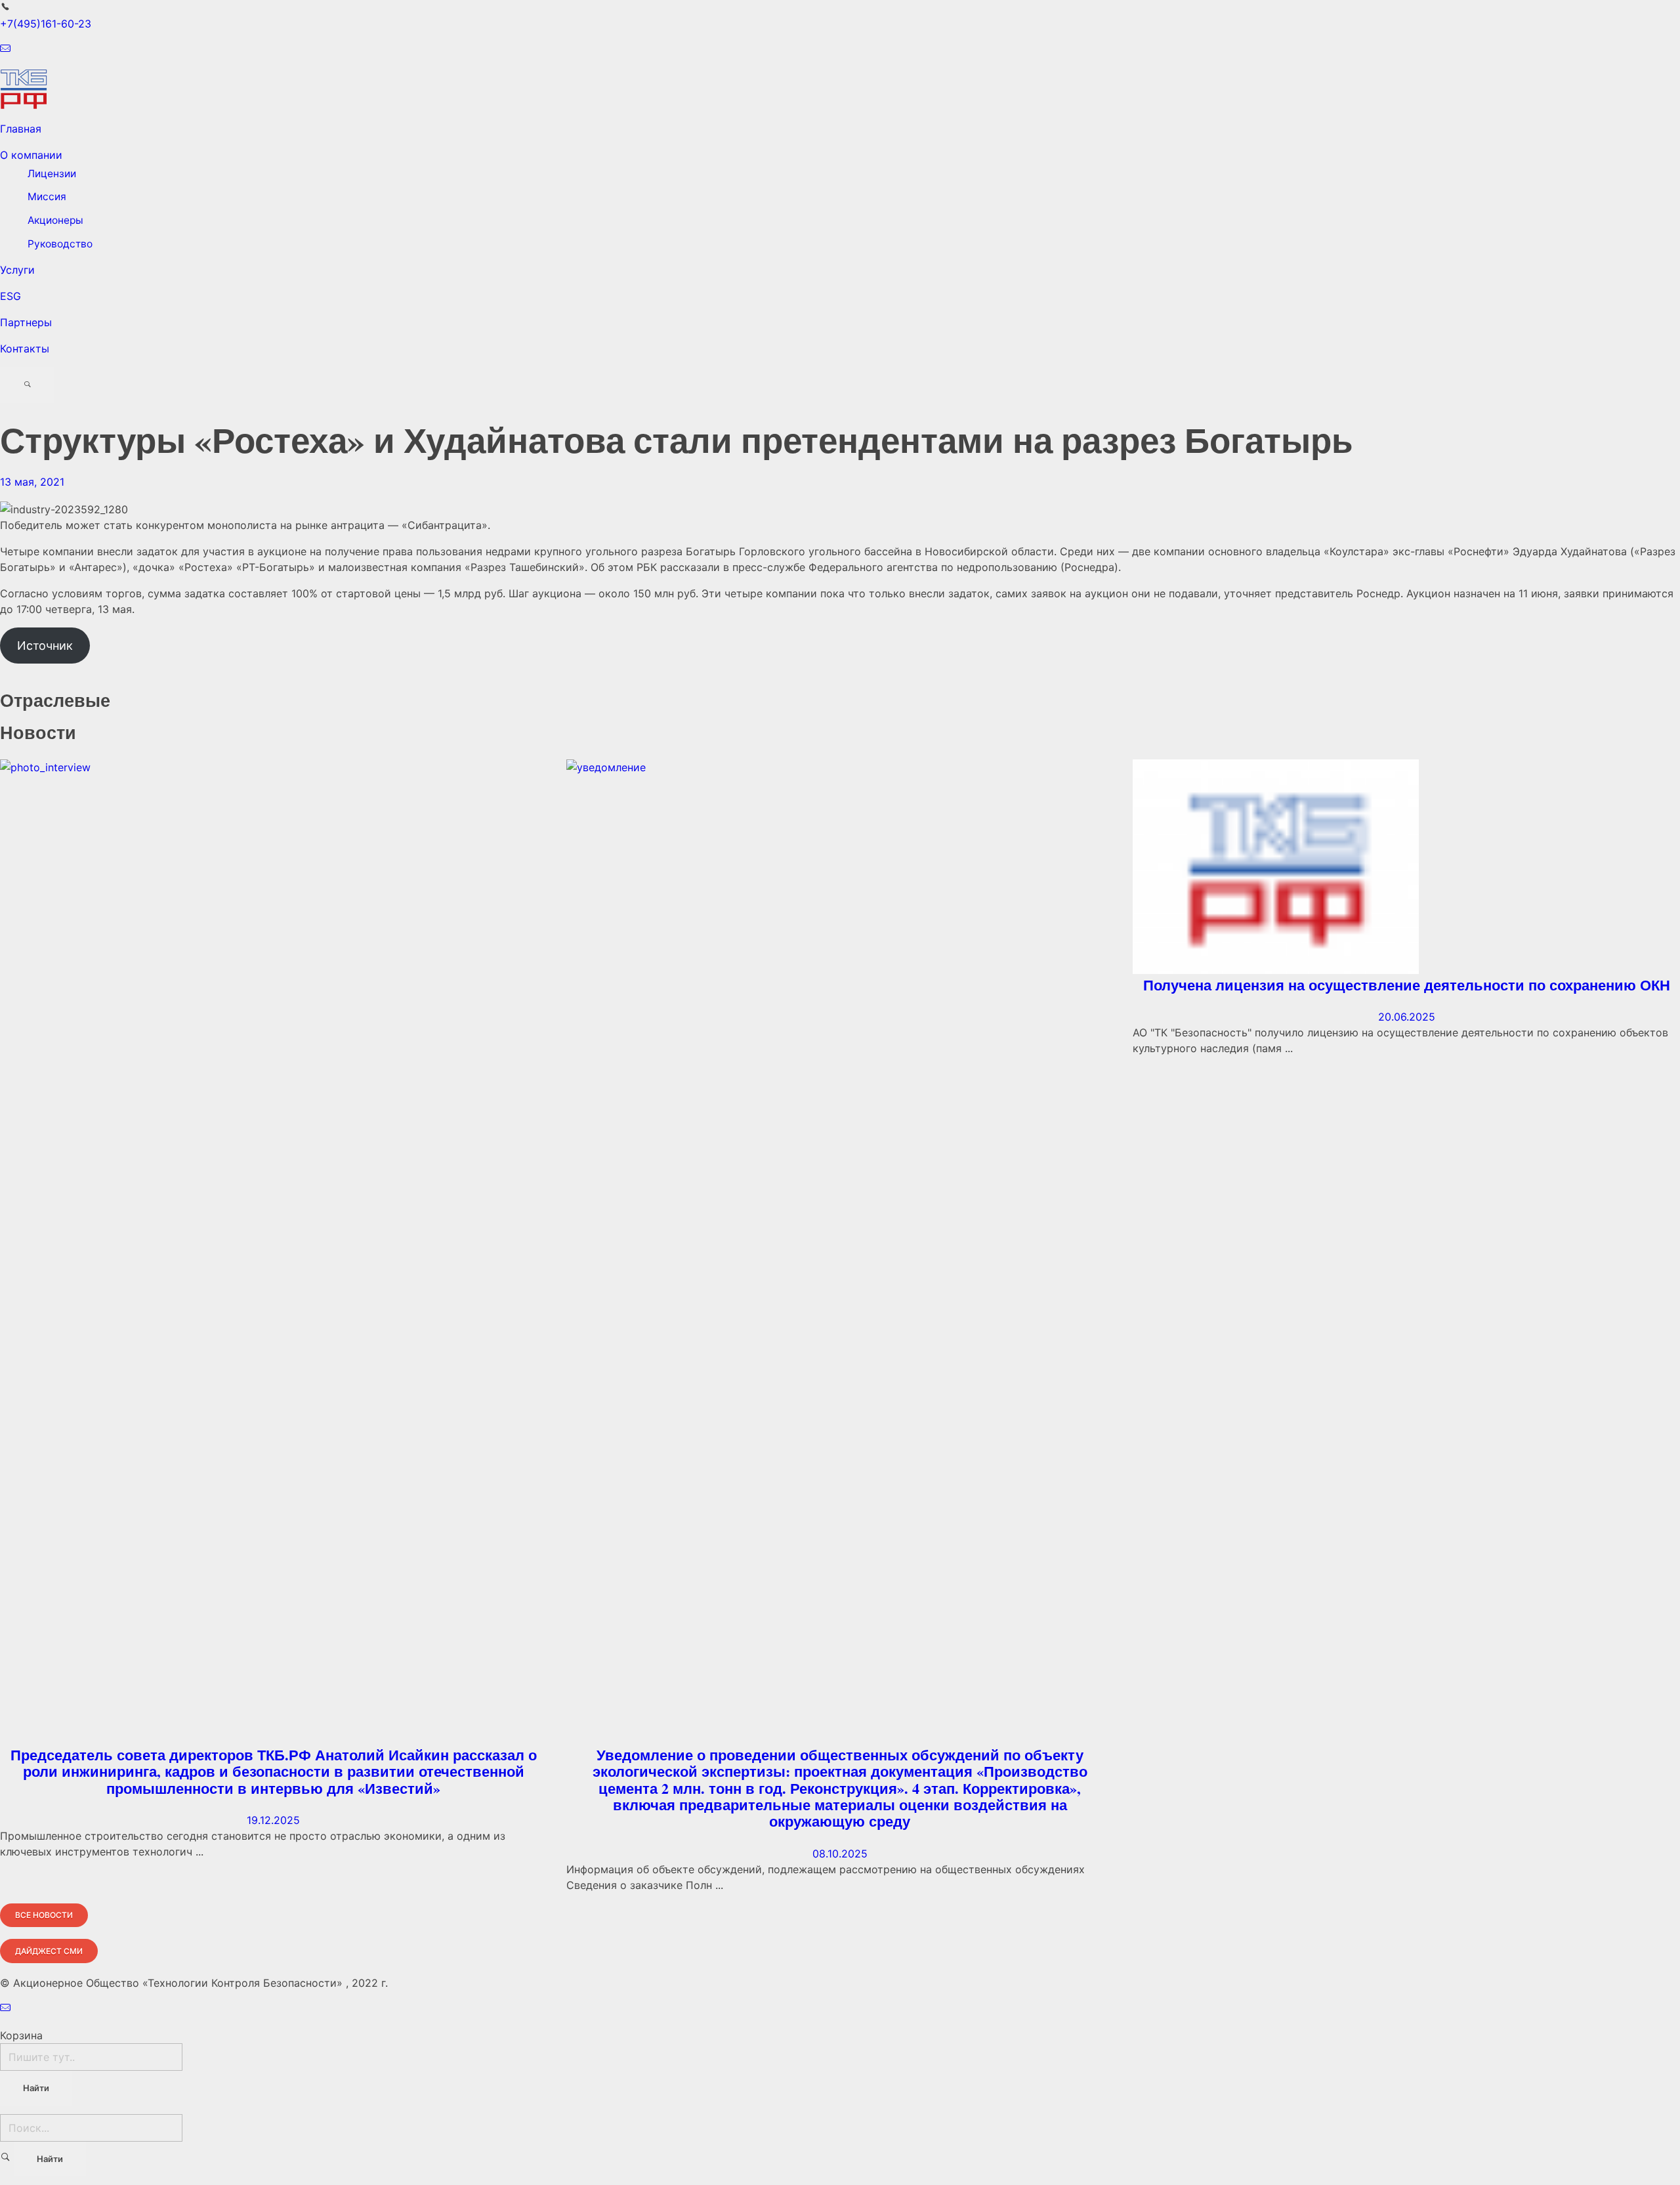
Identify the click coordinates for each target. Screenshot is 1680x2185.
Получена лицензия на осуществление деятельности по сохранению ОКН (1407, 985)
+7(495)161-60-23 (46, 24)
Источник (45, 646)
